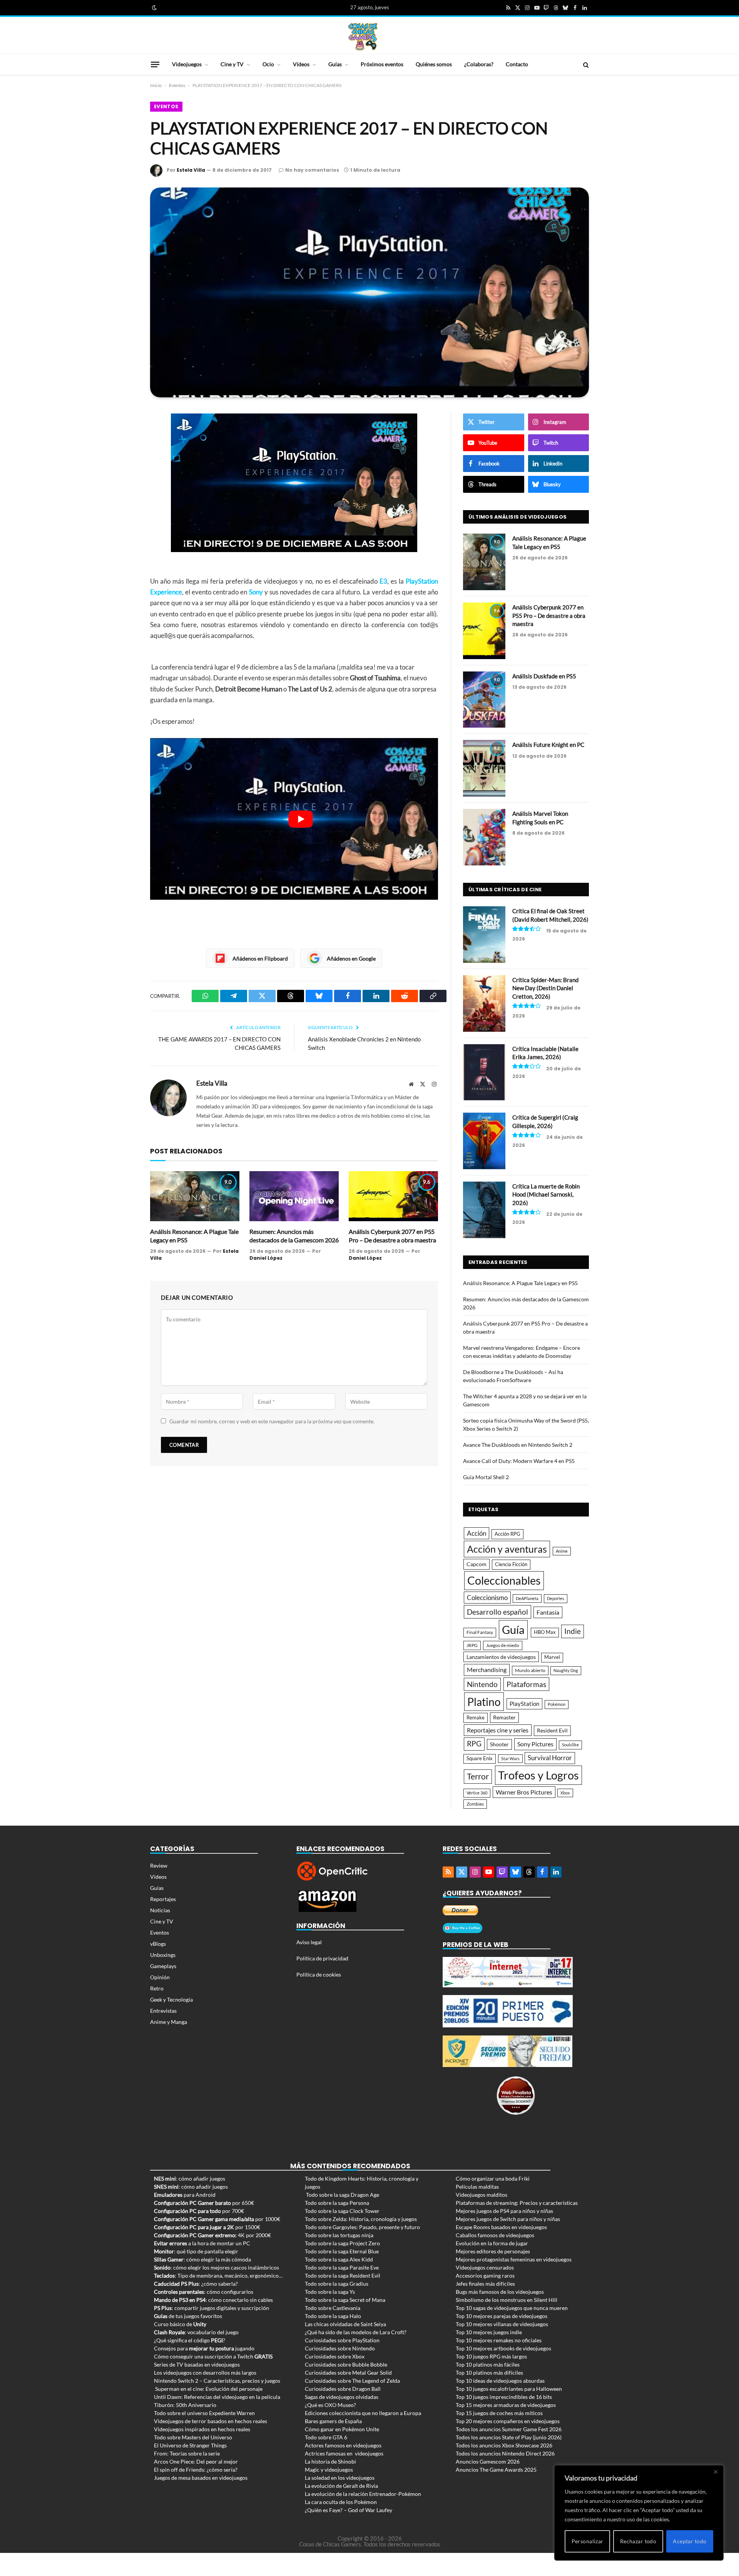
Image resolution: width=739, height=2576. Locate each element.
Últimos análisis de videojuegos (517, 517)
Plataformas (526, 1684)
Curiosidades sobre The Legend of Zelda (352, 2381)
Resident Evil (552, 1731)
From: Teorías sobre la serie (187, 2453)
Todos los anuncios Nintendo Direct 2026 (505, 2453)
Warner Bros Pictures (524, 1792)
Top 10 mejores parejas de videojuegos (502, 2316)
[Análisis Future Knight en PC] (484, 768)
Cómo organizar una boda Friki (493, 2178)
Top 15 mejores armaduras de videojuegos (506, 2405)
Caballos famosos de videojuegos (495, 2235)
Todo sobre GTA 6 (326, 2437)
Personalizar (588, 2541)
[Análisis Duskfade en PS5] (484, 700)
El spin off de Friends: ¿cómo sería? (196, 2470)
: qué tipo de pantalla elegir (196, 2251)
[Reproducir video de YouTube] (301, 819)
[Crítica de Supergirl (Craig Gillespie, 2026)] (484, 1141)
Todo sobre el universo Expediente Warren (204, 2413)
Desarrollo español (497, 1612)
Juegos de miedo (503, 1645)
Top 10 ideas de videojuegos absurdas (500, 2381)
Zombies (475, 1804)
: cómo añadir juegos (190, 2178)
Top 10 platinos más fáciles (488, 2364)
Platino (484, 1702)
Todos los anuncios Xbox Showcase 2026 (504, 2445)
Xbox (565, 1793)
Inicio (156, 85)
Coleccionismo (487, 1598)
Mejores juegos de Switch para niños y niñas (508, 2219)
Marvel (552, 1657)
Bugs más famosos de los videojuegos (500, 2292)
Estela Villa (191, 170)
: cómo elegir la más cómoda (202, 2259)
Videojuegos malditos (482, 2195)
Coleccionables (504, 1580)
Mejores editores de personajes (493, 2251)
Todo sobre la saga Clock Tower (342, 2211)
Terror (478, 1776)
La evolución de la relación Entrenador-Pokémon (363, 2494)
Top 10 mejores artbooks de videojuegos (503, 2348)
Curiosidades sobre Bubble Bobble (346, 2364)
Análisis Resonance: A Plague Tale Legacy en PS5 (194, 1236)
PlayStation (524, 1704)
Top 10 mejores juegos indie (489, 2332)
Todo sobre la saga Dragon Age (343, 2195)
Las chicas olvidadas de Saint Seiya (345, 2324)
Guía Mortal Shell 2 (486, 1477)
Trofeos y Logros (538, 1775)
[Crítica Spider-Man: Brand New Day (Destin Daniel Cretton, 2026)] (484, 1003)
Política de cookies (319, 1974)
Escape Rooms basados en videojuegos (501, 2227)
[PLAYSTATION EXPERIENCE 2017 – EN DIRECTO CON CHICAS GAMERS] (369, 292)
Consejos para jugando (204, 2348)
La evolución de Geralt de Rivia (341, 2486)
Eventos (177, 85)
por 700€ (199, 2211)
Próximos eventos (382, 64)
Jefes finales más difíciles (485, 2284)
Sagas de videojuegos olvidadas (342, 2397)
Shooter (499, 1744)
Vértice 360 (477, 1793)
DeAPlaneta (527, 1598)
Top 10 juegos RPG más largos (491, 2356)
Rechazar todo (638, 2541)
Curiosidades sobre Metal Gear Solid (348, 2373)
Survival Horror (550, 1758)
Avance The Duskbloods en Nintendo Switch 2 (518, 1445)
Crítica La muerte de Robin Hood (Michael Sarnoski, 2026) (546, 1194)
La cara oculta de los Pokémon (341, 2502)
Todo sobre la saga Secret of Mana (345, 2300)
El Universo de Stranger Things (190, 2445)
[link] (154, 8)
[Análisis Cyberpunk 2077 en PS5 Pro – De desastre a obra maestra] (393, 1196)
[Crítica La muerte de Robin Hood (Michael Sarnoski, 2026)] (484, 1210)
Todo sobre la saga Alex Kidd (339, 2259)
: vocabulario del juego (196, 2332)
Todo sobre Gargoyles (331, 2227)
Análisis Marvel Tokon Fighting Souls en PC (540, 818)
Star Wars (510, 1758)
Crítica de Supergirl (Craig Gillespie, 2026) (545, 1121)
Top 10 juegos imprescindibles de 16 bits (504, 2397)
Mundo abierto (530, 1670)
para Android (185, 2195)
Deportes (556, 1598)
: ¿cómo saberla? (196, 2284)
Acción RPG (507, 1534)
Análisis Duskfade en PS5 (544, 676)
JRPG (472, 1645)
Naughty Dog (566, 1670)
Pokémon (557, 1704)
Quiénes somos (434, 64)
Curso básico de (180, 2324)
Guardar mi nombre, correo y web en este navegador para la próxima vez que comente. (272, 1421)
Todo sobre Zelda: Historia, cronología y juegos (361, 2219)
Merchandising (487, 1670)
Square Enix (480, 1758)
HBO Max (545, 1632)
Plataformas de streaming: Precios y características (517, 2203)
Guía (513, 1629)
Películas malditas (477, 2187)
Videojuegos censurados (485, 2267)
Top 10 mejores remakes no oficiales (499, 2340)
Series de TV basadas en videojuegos (197, 2364)
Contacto (517, 64)
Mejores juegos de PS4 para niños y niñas (504, 2211)
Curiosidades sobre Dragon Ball (343, 2389)
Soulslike (570, 1745)
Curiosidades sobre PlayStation (342, 2340)
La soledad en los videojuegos (340, 2478)
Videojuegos (187, 64)
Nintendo (482, 1684)
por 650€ (204, 2203)
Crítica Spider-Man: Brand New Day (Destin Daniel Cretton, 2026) (545, 988)
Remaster (504, 1717)
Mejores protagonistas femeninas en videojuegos (514, 2259)
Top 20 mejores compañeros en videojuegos (508, 2421)
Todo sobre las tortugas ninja (339, 2235)
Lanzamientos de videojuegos (501, 1657)
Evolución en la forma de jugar (492, 2243)
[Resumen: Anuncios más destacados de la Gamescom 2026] (294, 1196)
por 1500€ (207, 2227)
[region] (639, 2513)
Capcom (477, 1564)
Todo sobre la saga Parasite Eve (342, 2267)
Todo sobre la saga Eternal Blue (342, 2251)
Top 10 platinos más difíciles (489, 2373)
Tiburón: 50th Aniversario (185, 2405)
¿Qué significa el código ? (190, 2340)
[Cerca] (716, 2472)
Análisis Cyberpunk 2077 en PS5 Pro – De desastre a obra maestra (392, 1236)
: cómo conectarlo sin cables (213, 2300)
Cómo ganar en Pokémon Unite (342, 2429)
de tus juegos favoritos (188, 2316)
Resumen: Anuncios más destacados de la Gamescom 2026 (294, 1236)
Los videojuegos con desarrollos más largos (205, 2373)
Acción (477, 1533)
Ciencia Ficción (511, 1564)
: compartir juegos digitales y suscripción (212, 2308)
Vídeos (301, 64)
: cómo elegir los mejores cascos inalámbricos (217, 2267)
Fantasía (548, 1612)
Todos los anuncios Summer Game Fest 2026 (509, 2429)
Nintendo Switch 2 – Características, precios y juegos (217, 2381)
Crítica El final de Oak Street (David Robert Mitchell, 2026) (550, 915)
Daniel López (266, 1258)
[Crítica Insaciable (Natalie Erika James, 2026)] (484, 1072)
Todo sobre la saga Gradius (337, 2284)
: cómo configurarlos (204, 2292)
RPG (474, 1744)
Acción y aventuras (507, 1549)
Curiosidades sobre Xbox (335, 2356)
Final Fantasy (480, 1632)
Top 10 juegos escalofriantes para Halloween (509, 2389)
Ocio (268, 64)
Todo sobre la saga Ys (330, 2292)
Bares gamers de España (333, 2421)
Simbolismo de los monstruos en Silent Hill (507, 2300)
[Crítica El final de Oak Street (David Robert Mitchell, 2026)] (484, 935)
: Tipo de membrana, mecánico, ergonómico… (218, 2276)
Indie (573, 1631)
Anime (562, 1551)
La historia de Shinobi (330, 2461)
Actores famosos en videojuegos (343, 2445)
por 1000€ (217, 2219)
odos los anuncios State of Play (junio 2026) (510, 2437)
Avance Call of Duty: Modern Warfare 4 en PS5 (519, 1461)
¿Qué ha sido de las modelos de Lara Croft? (356, 2332)
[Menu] (155, 64)
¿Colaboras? (479, 64)
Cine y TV (232, 64)
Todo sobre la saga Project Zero (342, 2243)
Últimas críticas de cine (505, 890)
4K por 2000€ (212, 2235)
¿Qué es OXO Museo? (330, 2405)
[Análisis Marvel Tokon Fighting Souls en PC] (484, 837)
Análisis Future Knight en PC (548, 745)
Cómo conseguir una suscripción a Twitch (213, 2356)
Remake (476, 1717)
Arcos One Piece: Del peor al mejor (196, 2461)
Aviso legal (309, 1942)
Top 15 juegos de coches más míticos (499, 2413)
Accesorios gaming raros (485, 2276)
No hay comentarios (312, 170)
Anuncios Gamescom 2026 (488, 2461)
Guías (335, 64)
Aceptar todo (690, 2541)
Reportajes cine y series (498, 1730)
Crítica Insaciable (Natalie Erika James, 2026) (545, 1053)
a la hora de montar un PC (202, 2243)
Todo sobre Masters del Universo (193, 2437)
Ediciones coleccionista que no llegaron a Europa (363, 2413)
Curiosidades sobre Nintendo (340, 2348)
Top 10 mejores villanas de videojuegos (502, 2324)
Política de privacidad (322, 1958)
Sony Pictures (535, 1744)
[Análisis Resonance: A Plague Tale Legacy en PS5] (195, 1196)
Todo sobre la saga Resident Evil (343, 2276)
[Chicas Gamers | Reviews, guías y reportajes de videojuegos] (363, 36)
